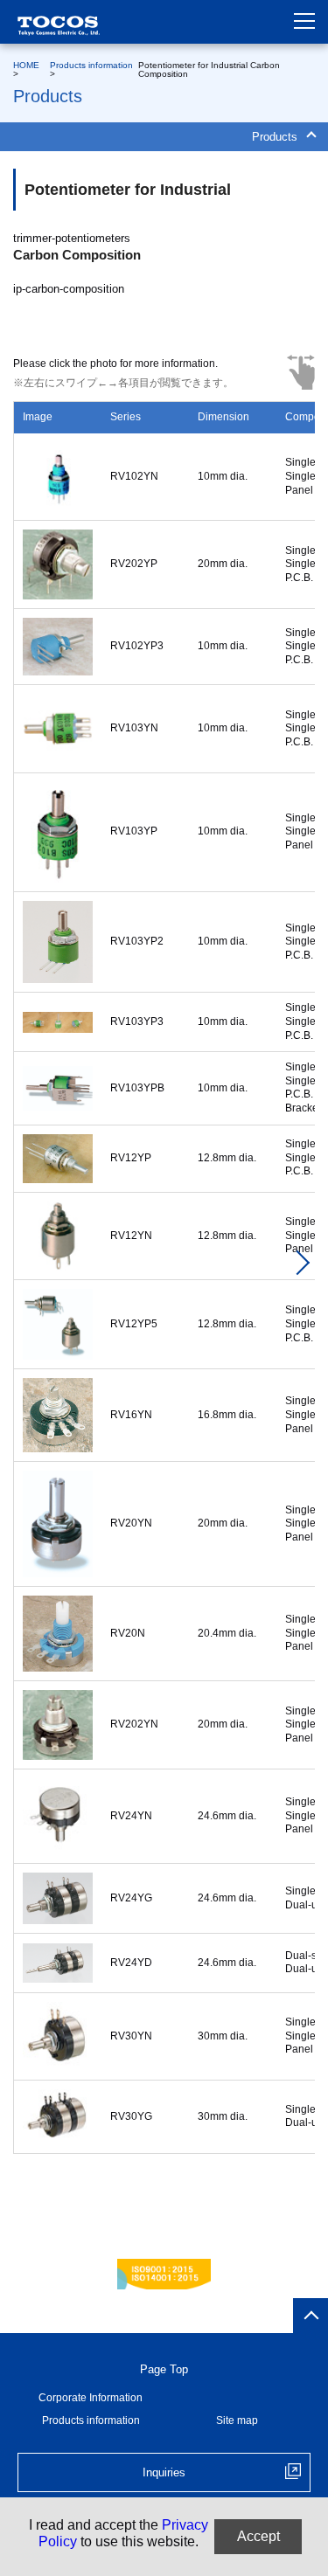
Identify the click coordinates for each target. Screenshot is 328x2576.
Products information (91, 65)
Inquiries (164, 2472)
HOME (26, 65)
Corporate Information (91, 2398)
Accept (258, 2536)
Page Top (164, 2369)
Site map (237, 2420)
